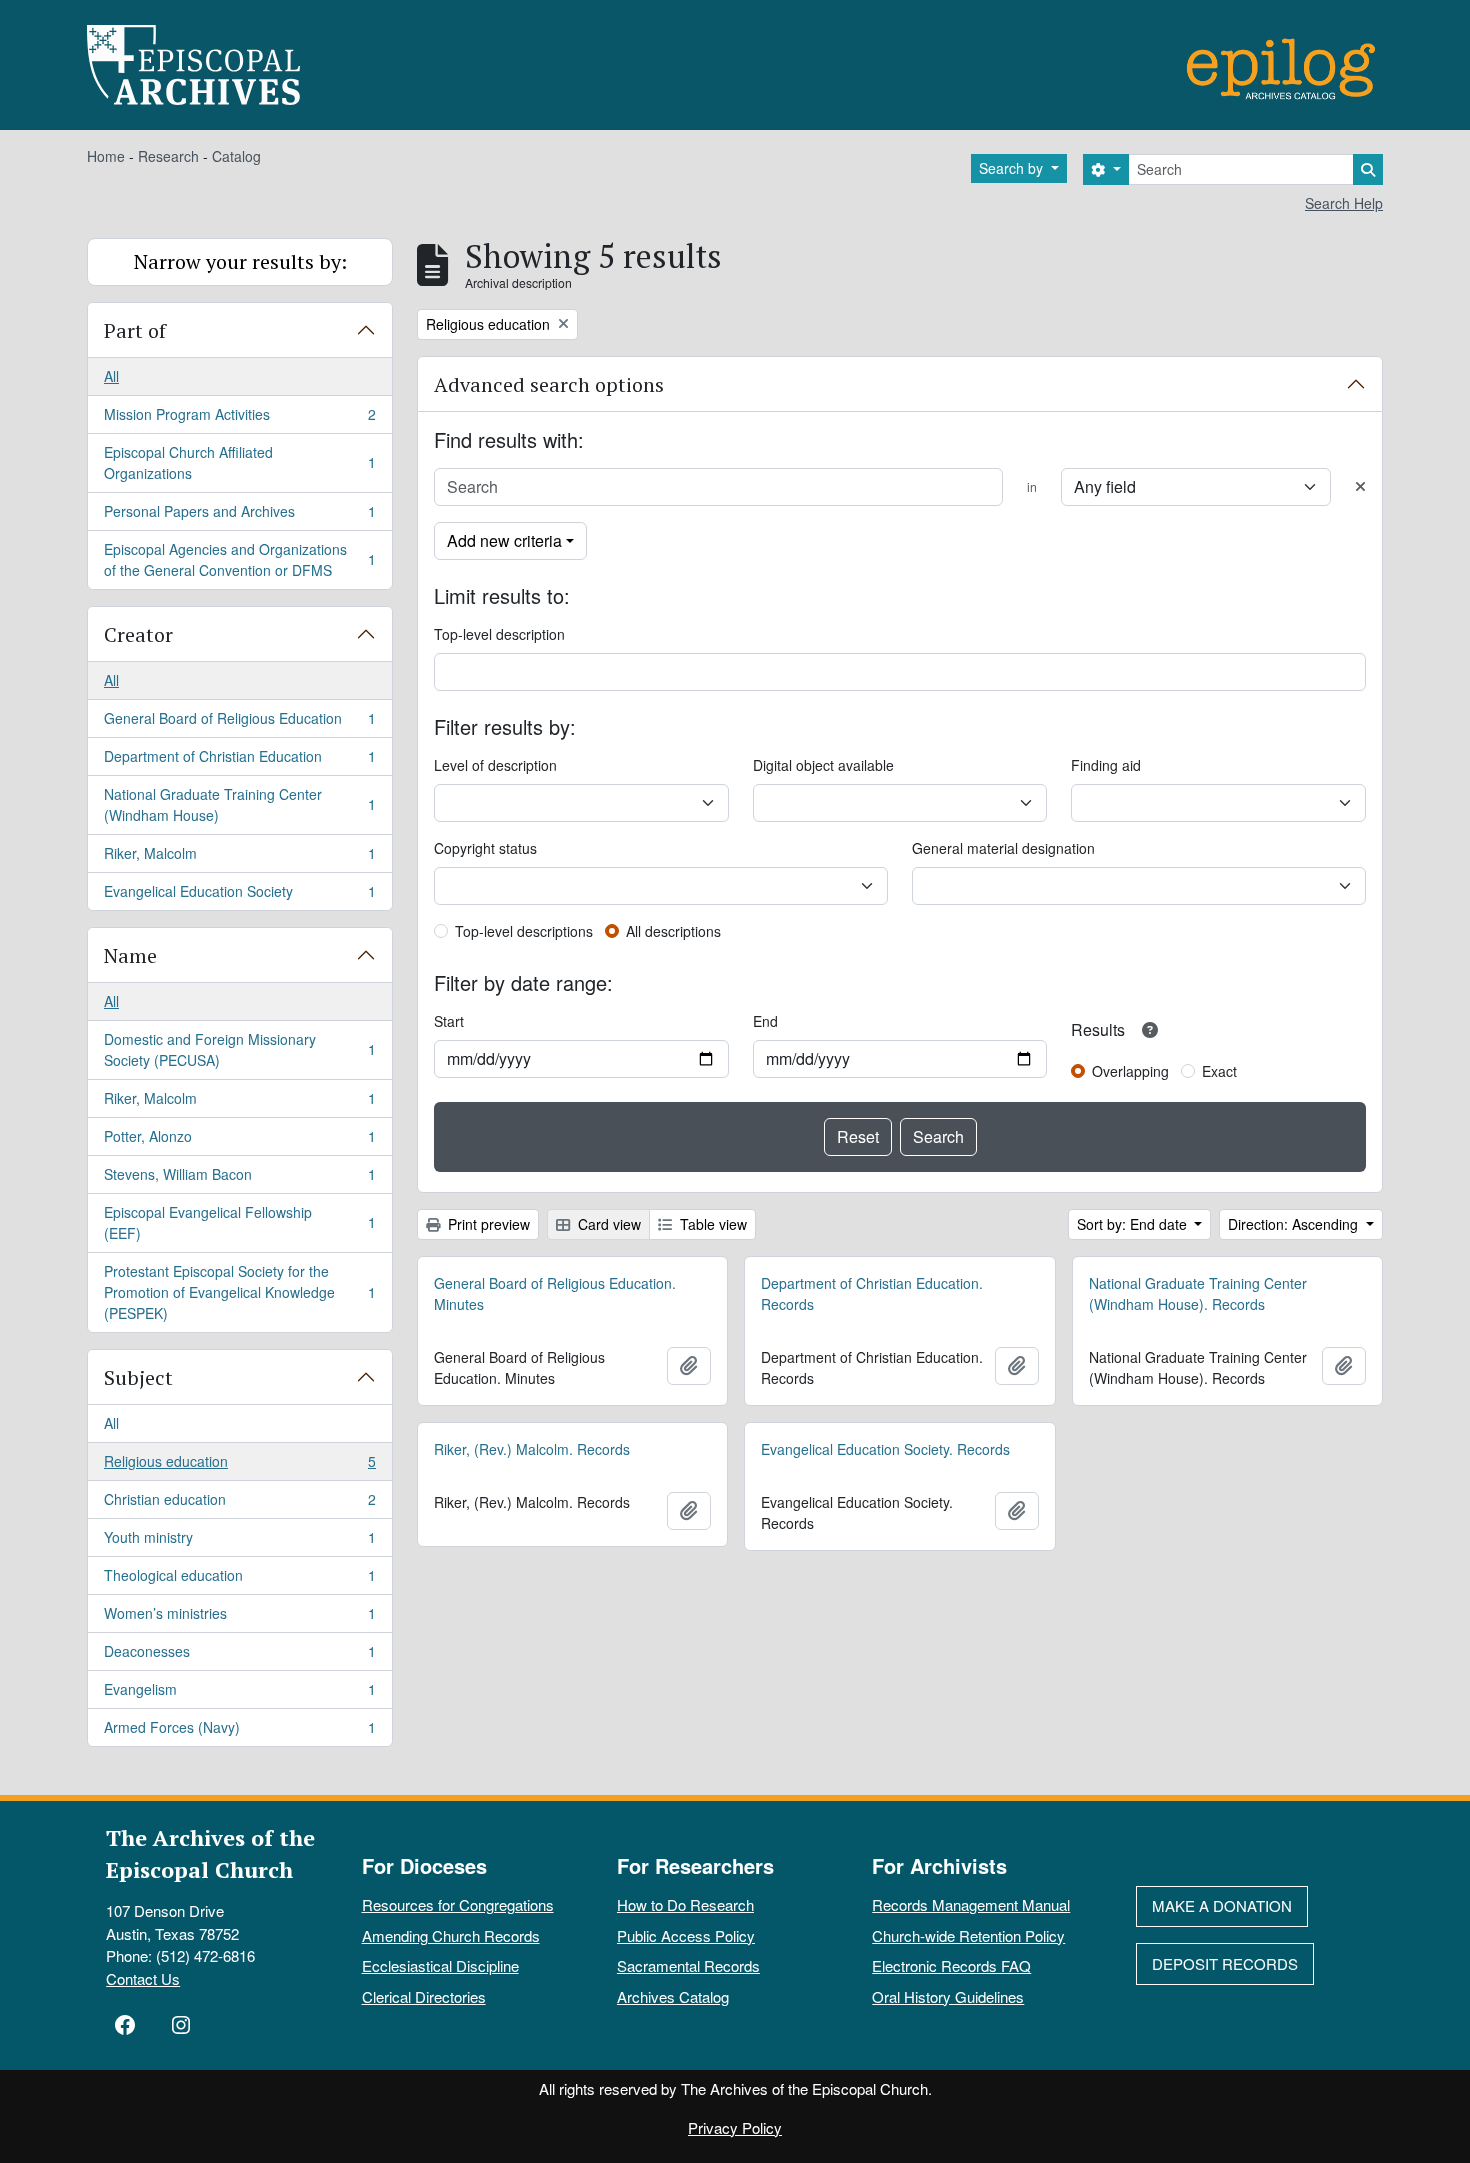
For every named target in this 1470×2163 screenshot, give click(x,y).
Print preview (487, 1224)
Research (168, 156)
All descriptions (673, 931)
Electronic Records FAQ (951, 1965)
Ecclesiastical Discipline (440, 1965)
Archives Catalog (673, 1996)
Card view (607, 1224)
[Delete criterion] (1360, 486)
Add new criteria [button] (504, 540)
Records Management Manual (971, 1904)
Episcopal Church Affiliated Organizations (239, 462)
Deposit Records (1225, 1963)
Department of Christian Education (239, 761)
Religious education (239, 1466)
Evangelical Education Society (239, 895)
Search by (1013, 168)
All (111, 376)
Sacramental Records (688, 1965)
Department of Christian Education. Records (872, 1293)
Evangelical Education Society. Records (885, 1449)
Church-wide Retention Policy (968, 1935)
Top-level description (499, 634)
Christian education (239, 1504)
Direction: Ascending (1295, 1224)
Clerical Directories (424, 1996)
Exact (1219, 1071)
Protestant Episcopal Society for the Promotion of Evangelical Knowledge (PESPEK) (239, 1292)
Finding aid (1106, 765)
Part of (135, 330)
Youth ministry (239, 1542)
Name (130, 955)
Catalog (236, 156)
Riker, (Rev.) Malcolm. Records (532, 1449)
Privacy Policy (735, 2127)
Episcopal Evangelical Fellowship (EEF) (239, 1222)
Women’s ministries (239, 1618)
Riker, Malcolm (239, 858)
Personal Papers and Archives (239, 516)
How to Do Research (685, 1904)
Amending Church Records (451, 1935)
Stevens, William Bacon (239, 1179)
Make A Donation (1222, 1905)
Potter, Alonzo (239, 1141)
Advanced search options (549, 384)
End (765, 1021)
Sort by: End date (1134, 1224)
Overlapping (1130, 1071)
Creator (138, 634)
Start (449, 1021)
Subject (138, 1377)
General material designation (1003, 848)
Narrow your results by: (240, 261)
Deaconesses (239, 1656)
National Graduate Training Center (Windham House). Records (1198, 1293)
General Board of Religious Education (239, 723)
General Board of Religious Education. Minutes (555, 1293)
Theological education (239, 1580)
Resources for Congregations (458, 1904)
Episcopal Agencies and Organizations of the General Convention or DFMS (239, 559)
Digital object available (823, 765)
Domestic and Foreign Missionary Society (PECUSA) (239, 1049)
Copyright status (485, 848)
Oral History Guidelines (948, 1996)
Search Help (1344, 203)
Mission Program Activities (239, 419)
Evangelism (239, 1694)
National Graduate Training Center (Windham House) (239, 804)
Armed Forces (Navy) (239, 1731)
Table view (711, 1224)
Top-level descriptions (524, 931)
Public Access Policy (686, 1935)
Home (106, 156)
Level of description (495, 765)
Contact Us (143, 1978)
